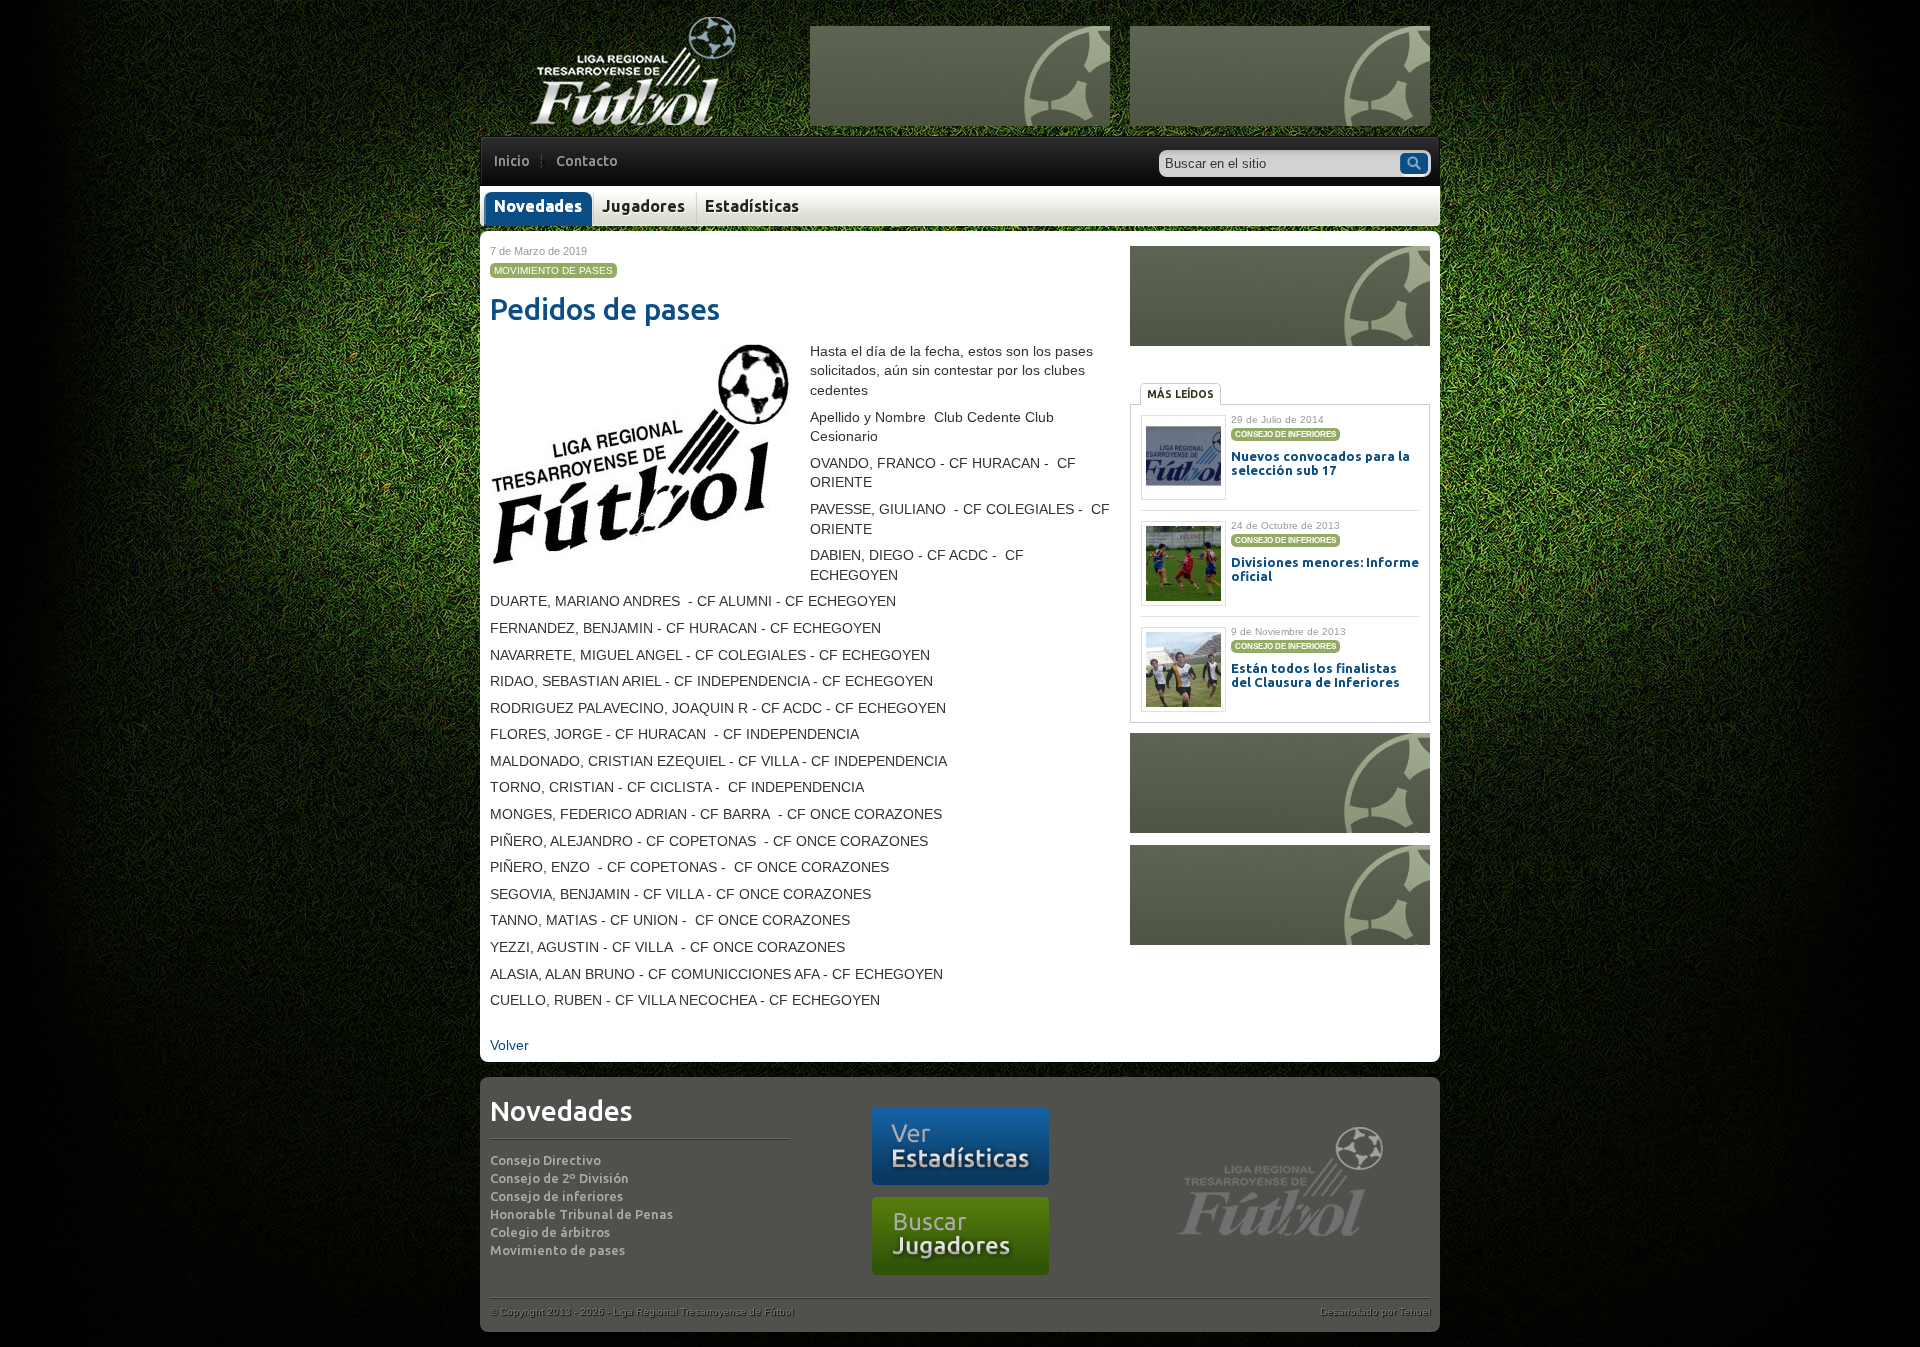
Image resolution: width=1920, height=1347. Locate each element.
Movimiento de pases (557, 1250)
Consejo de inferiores (556, 1196)
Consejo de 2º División (559, 1178)
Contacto (587, 161)
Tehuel (1414, 1311)
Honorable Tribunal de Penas (581, 1214)
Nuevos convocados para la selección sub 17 (1320, 463)
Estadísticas (752, 206)
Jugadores (643, 206)
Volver (509, 1045)
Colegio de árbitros (550, 1232)
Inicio (512, 161)
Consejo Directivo (545, 1160)
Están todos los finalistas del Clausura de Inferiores (1315, 675)
